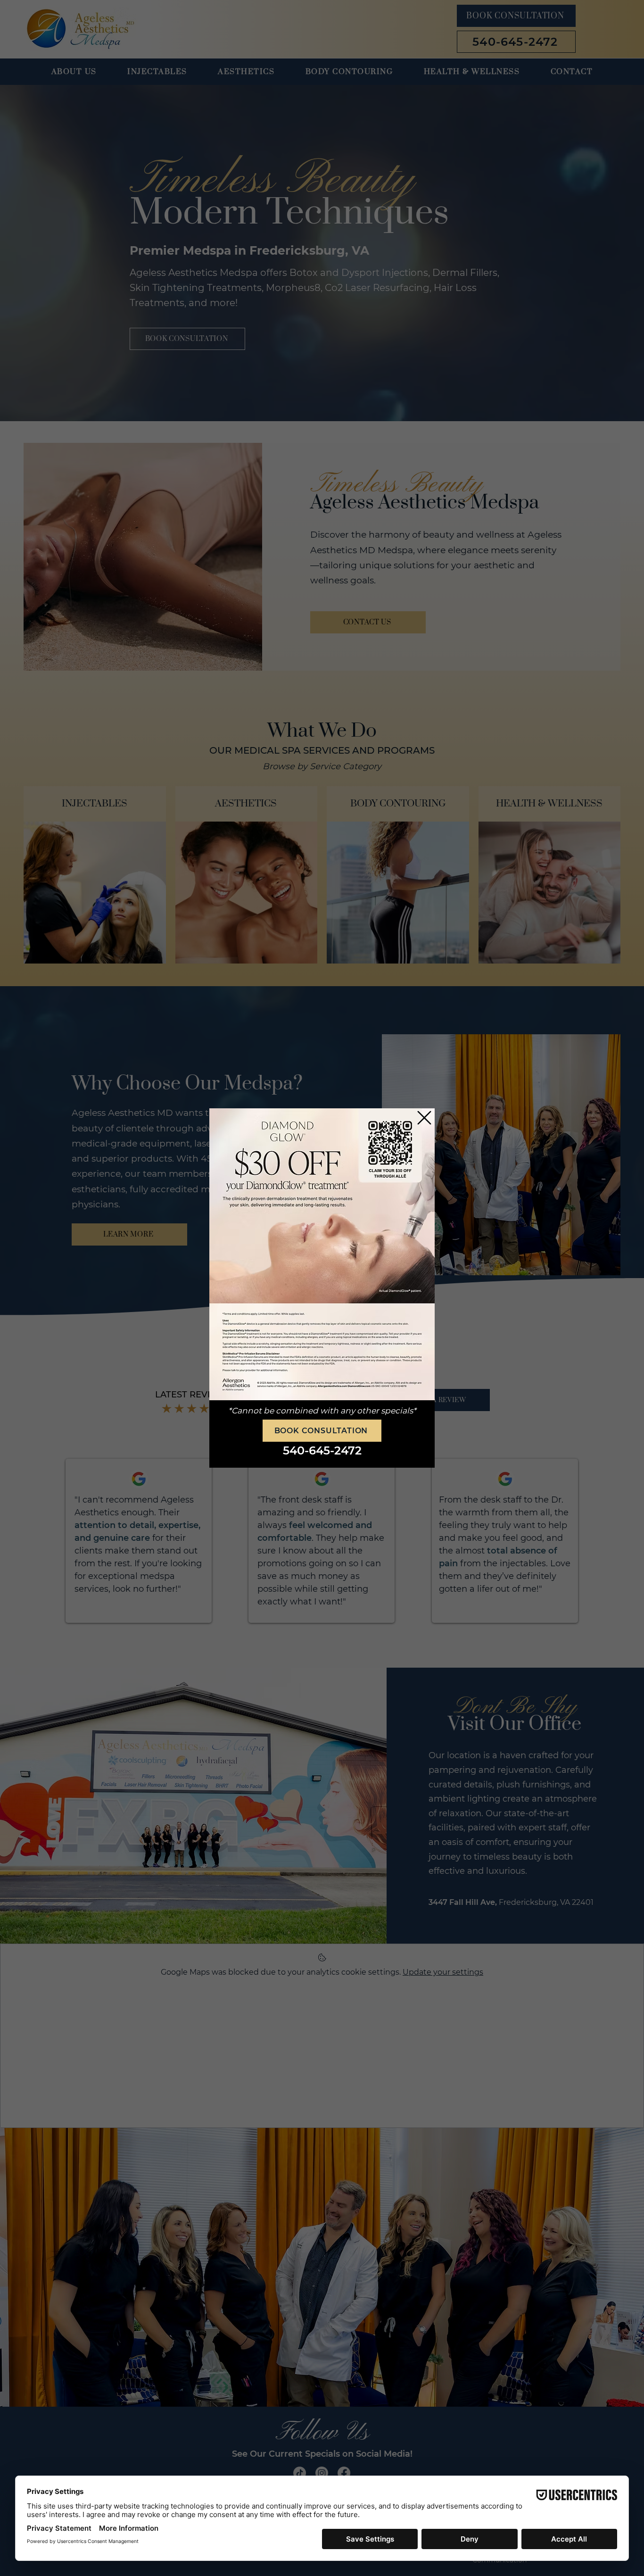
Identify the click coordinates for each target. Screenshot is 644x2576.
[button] (424, 1118)
